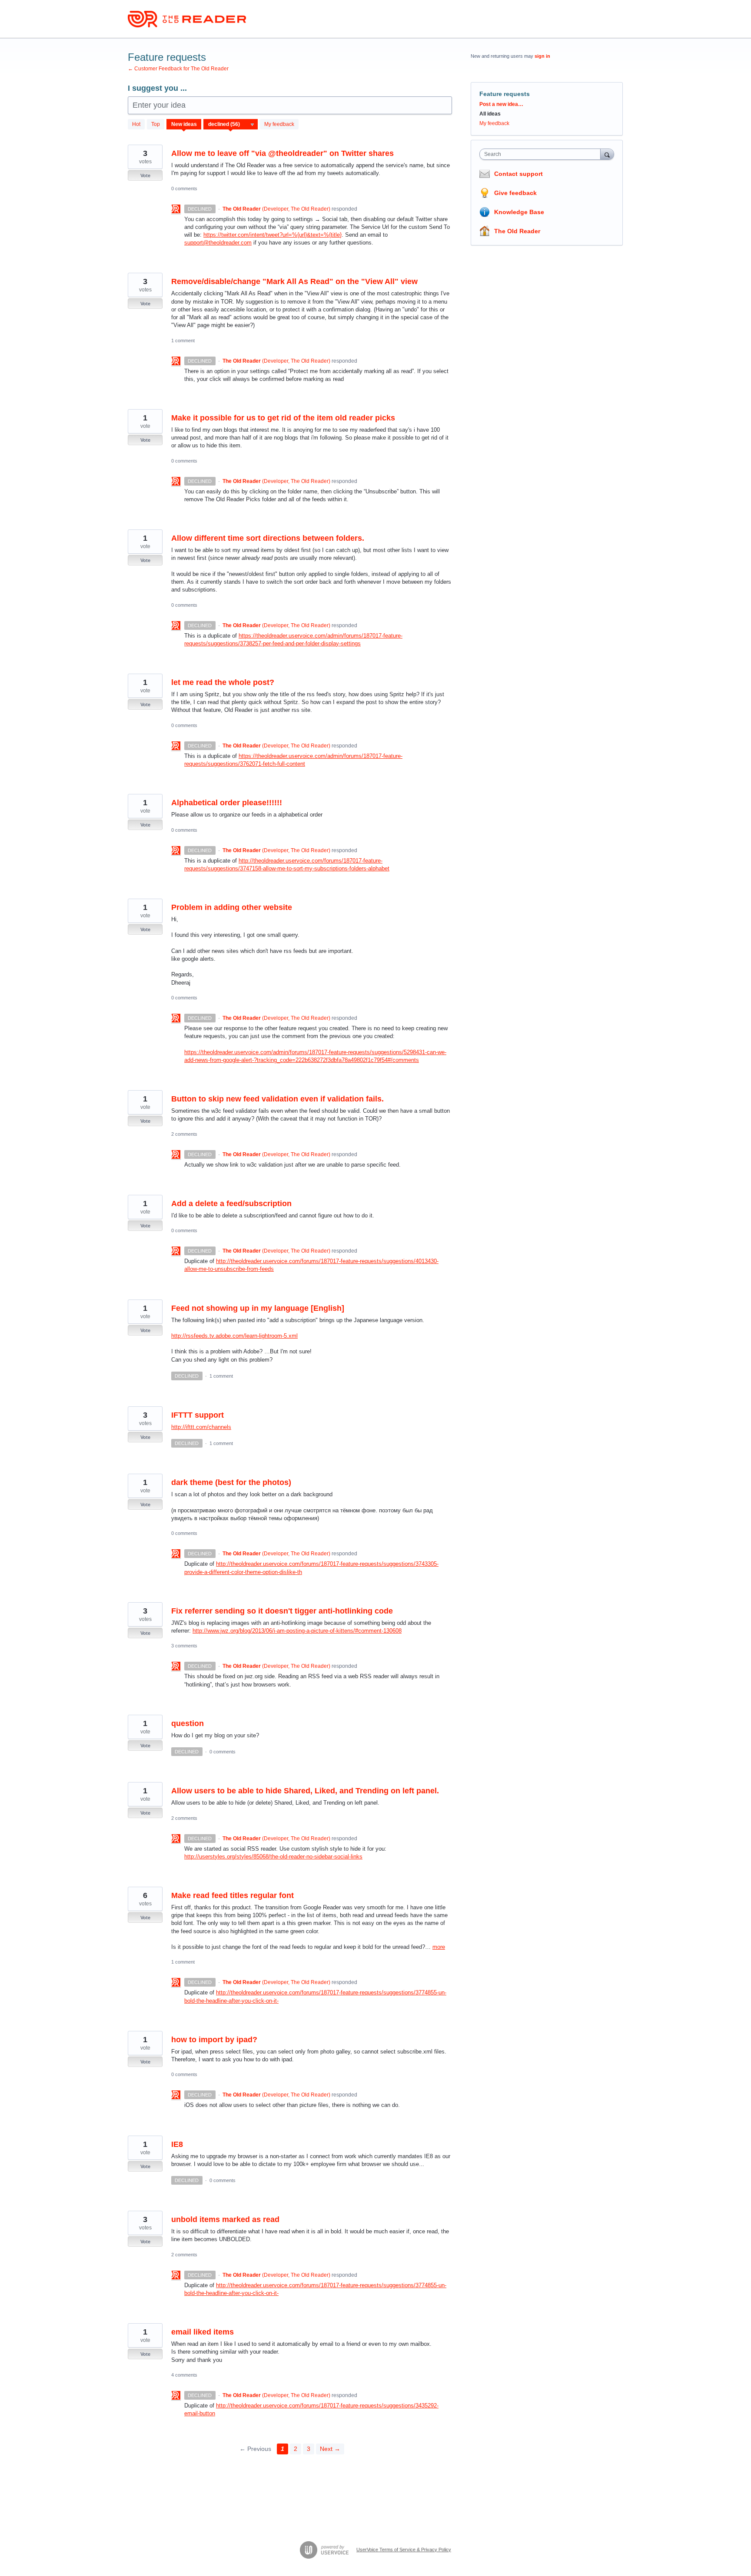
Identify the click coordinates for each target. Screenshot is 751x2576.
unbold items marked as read (225, 2219)
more (439, 1947)
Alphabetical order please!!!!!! (227, 803)
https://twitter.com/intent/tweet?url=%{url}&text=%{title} (272, 235)
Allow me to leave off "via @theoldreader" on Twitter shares (282, 153)
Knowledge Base (519, 212)
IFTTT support (198, 1415)
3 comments (184, 1646)
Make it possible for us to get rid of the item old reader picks (283, 418)
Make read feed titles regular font (233, 1895)
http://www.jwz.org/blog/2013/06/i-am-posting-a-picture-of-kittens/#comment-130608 (297, 1631)
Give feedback (515, 193)
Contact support (518, 174)
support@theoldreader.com (218, 243)
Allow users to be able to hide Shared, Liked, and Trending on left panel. (305, 1791)
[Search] (607, 154)
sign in (542, 56)
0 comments (184, 188)
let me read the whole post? (223, 682)
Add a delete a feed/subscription (231, 1204)
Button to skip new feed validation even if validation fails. (277, 1099)
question (188, 1723)
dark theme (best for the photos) (231, 1482)
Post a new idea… (501, 104)
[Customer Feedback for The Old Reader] (187, 19)
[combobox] (542, 154)
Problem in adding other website (232, 907)
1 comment (183, 341)
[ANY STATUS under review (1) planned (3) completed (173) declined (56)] (231, 124)
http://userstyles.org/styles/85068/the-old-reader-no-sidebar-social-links (273, 1857)
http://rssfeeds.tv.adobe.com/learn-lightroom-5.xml (234, 1336)
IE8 (177, 2144)
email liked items (203, 2332)
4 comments (184, 2375)
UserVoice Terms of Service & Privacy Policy (404, 2550)
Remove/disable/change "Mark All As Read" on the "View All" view (294, 281)
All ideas (490, 114)
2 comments (184, 1134)
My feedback (279, 124)
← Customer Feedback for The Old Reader (178, 69)
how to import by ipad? (214, 2040)
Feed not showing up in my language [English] (258, 1308)
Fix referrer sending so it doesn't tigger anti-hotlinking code (282, 1611)
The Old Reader (517, 231)
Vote (145, 175)
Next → (330, 2449)
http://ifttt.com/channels (201, 1427)
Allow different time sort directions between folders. (268, 538)
